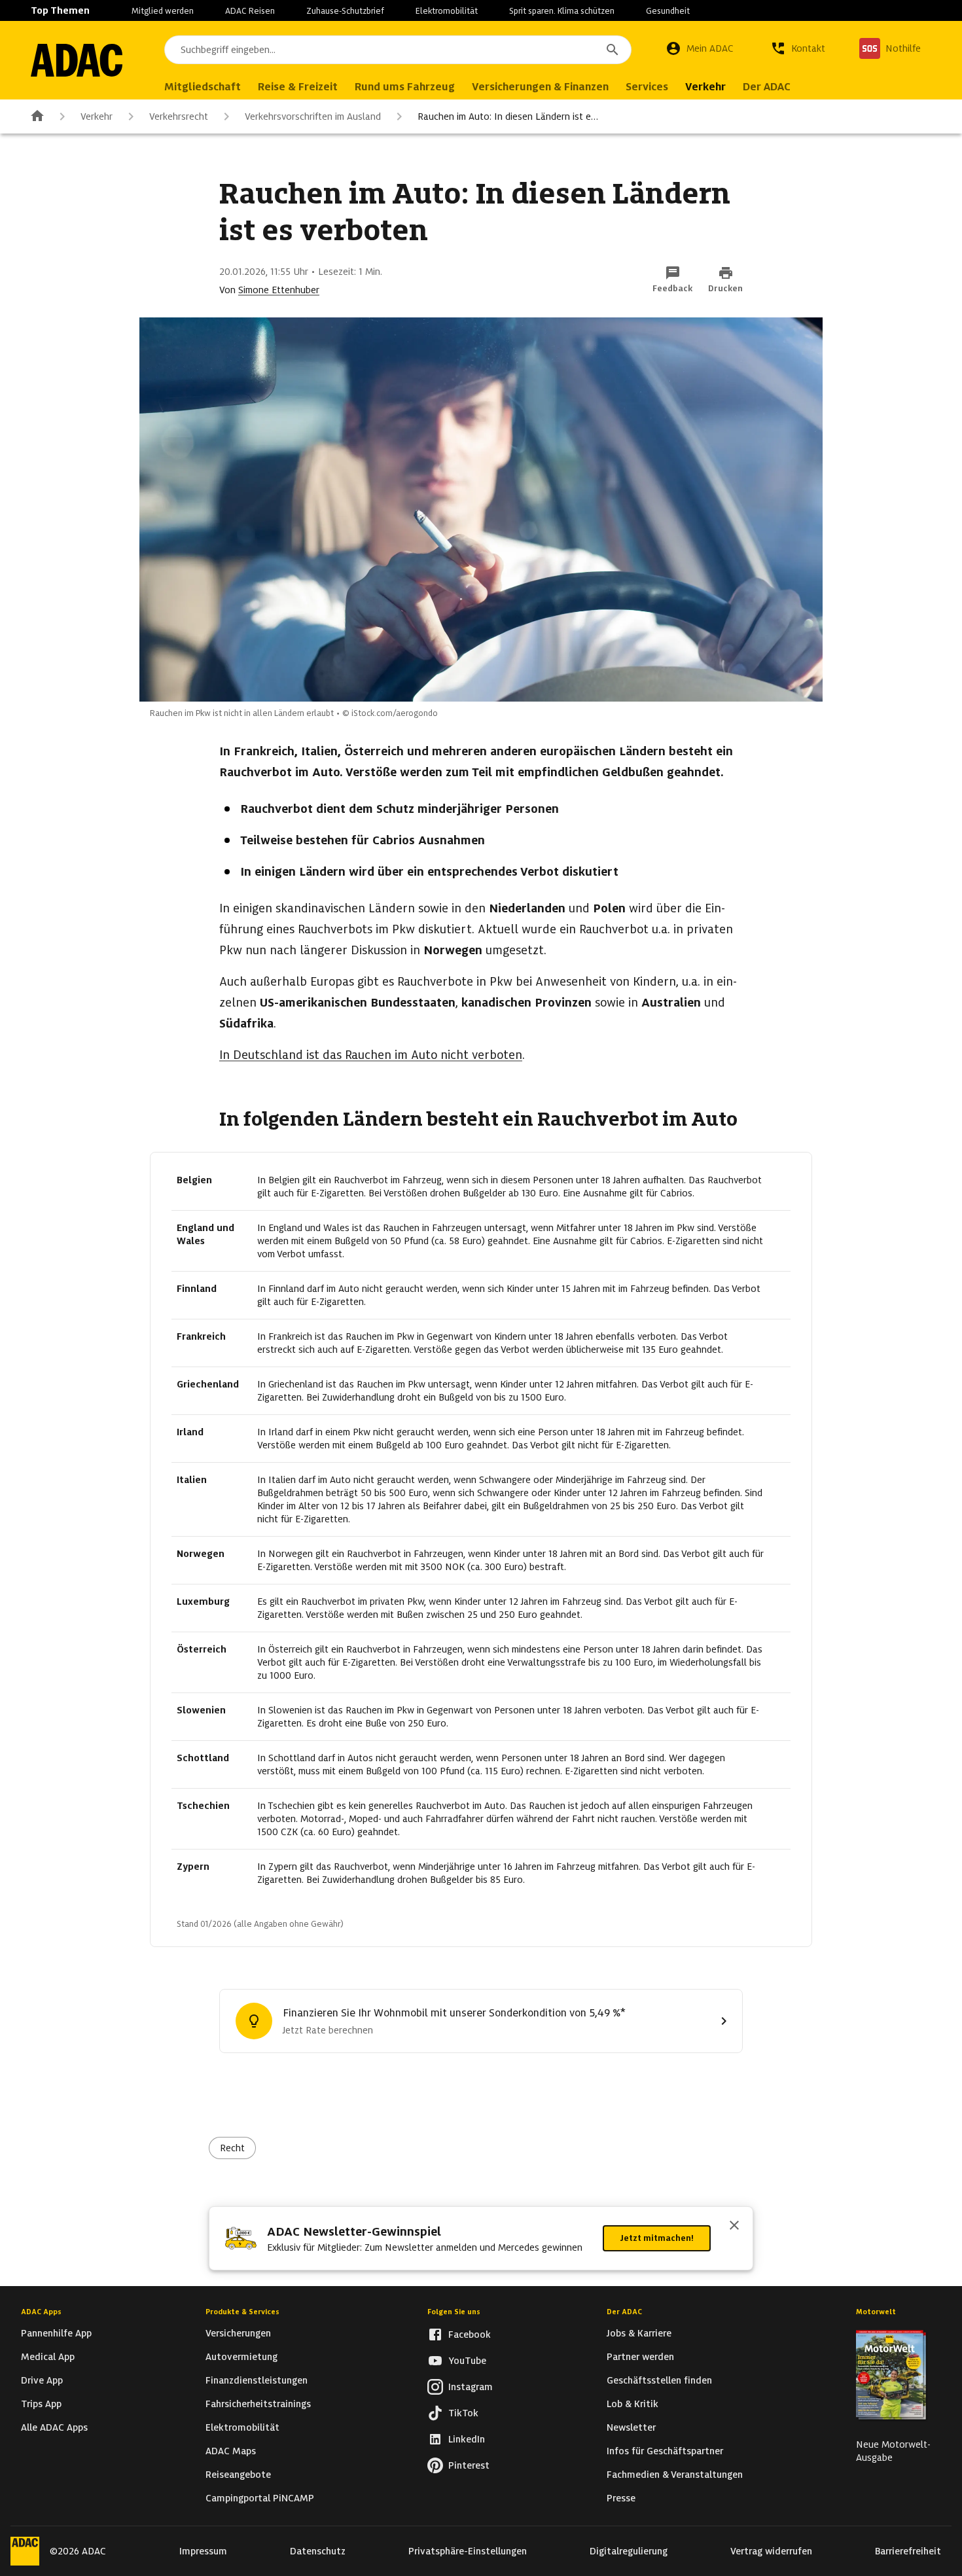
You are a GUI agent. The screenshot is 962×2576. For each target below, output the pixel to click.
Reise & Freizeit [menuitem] (298, 87)
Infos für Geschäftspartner (665, 2451)
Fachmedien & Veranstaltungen (675, 2475)
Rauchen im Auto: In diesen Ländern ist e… (508, 116)
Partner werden (640, 2357)
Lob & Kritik (632, 2404)
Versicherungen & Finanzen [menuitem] (540, 87)
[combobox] (398, 50)
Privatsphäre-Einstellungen (468, 2551)
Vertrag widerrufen (771, 2551)
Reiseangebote (238, 2475)
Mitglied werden (163, 11)
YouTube (467, 2361)
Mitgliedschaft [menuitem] (203, 87)
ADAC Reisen (250, 11)
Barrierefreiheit (908, 2551)
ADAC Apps (41, 2312)
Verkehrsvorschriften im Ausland (313, 116)
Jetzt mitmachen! (657, 2238)
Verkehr (97, 116)
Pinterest (469, 2465)
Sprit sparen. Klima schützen (562, 11)
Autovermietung (241, 2357)
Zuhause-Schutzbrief (345, 11)
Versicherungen (238, 2333)
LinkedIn (467, 2439)
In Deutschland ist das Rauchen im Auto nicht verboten (371, 1055)
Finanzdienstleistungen (257, 2380)
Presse (621, 2498)
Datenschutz (318, 2551)
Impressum (203, 2551)
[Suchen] (613, 50)
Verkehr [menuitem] (705, 87)
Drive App (42, 2380)
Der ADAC (624, 2312)
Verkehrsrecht (179, 116)
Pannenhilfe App (56, 2333)
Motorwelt (876, 2312)
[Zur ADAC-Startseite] (77, 60)
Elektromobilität (447, 11)
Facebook (470, 2334)
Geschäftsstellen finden (659, 2380)
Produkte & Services (242, 2312)
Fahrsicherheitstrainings (258, 2404)
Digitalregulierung (629, 2551)
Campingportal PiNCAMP (260, 2498)
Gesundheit (668, 11)
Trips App (41, 2404)
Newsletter (631, 2427)
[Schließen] (734, 2227)
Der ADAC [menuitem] (767, 87)
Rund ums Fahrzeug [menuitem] (405, 87)
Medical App (48, 2357)
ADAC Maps (231, 2451)
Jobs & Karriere (639, 2333)
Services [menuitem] (647, 87)
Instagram (471, 2387)
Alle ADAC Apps (54, 2427)
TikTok (463, 2413)
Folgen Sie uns (454, 2312)
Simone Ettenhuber (279, 290)
